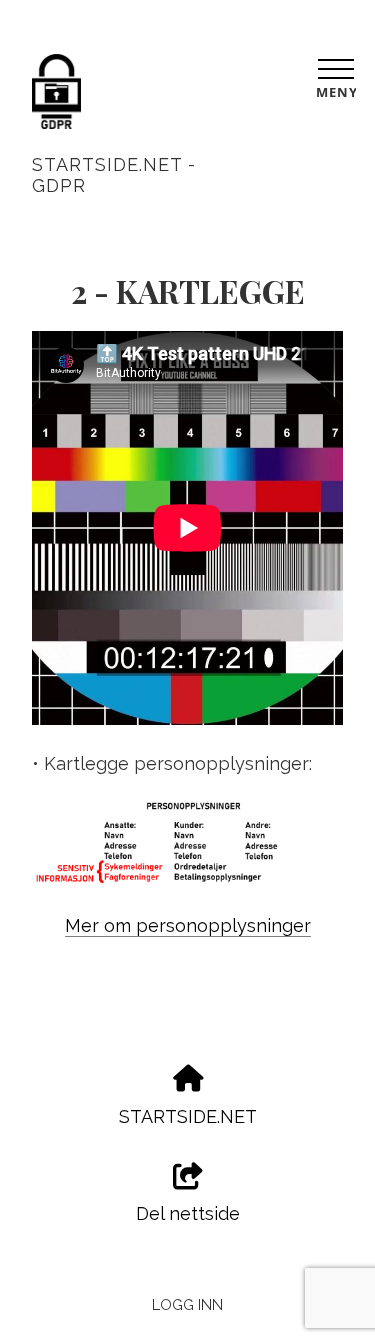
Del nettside (188, 1213)
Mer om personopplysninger (188, 925)
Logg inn (187, 1304)
